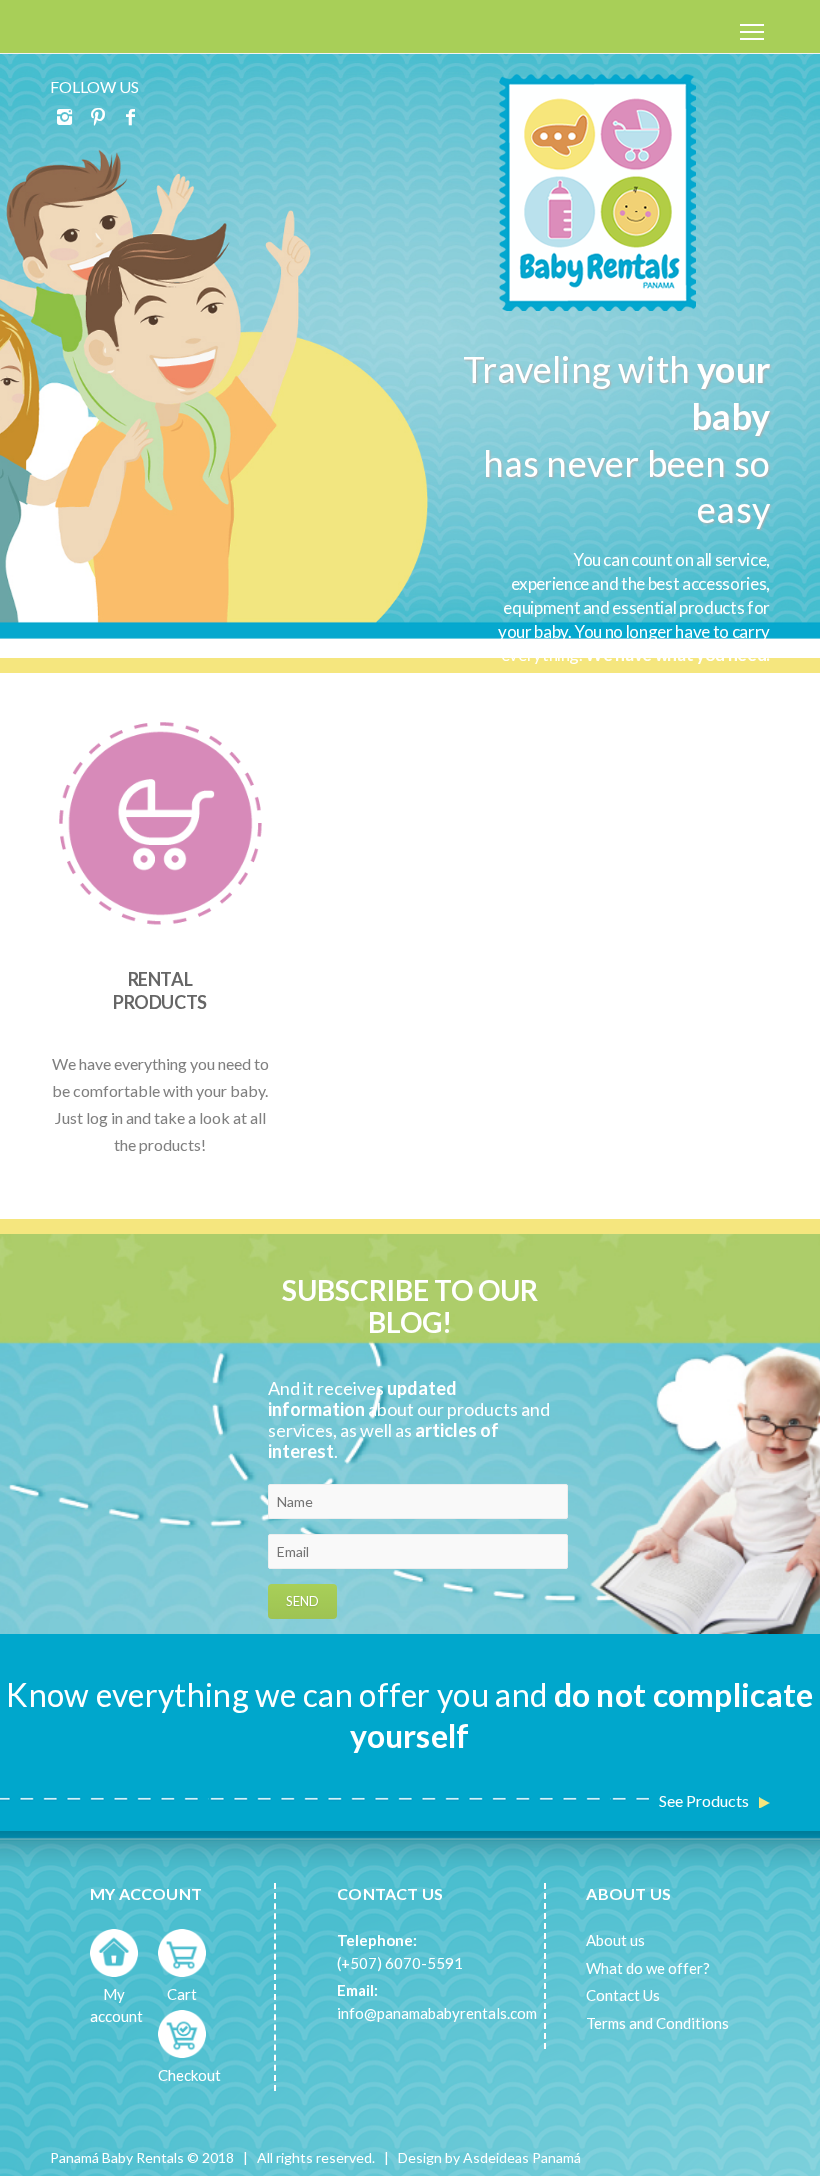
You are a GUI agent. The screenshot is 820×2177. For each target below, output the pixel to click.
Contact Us (623, 1995)
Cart (182, 1994)
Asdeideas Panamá (522, 2157)
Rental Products (160, 990)
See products (704, 1800)
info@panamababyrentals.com (437, 2013)
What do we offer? (648, 1968)
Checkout (189, 2075)
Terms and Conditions (657, 2023)
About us (615, 1940)
